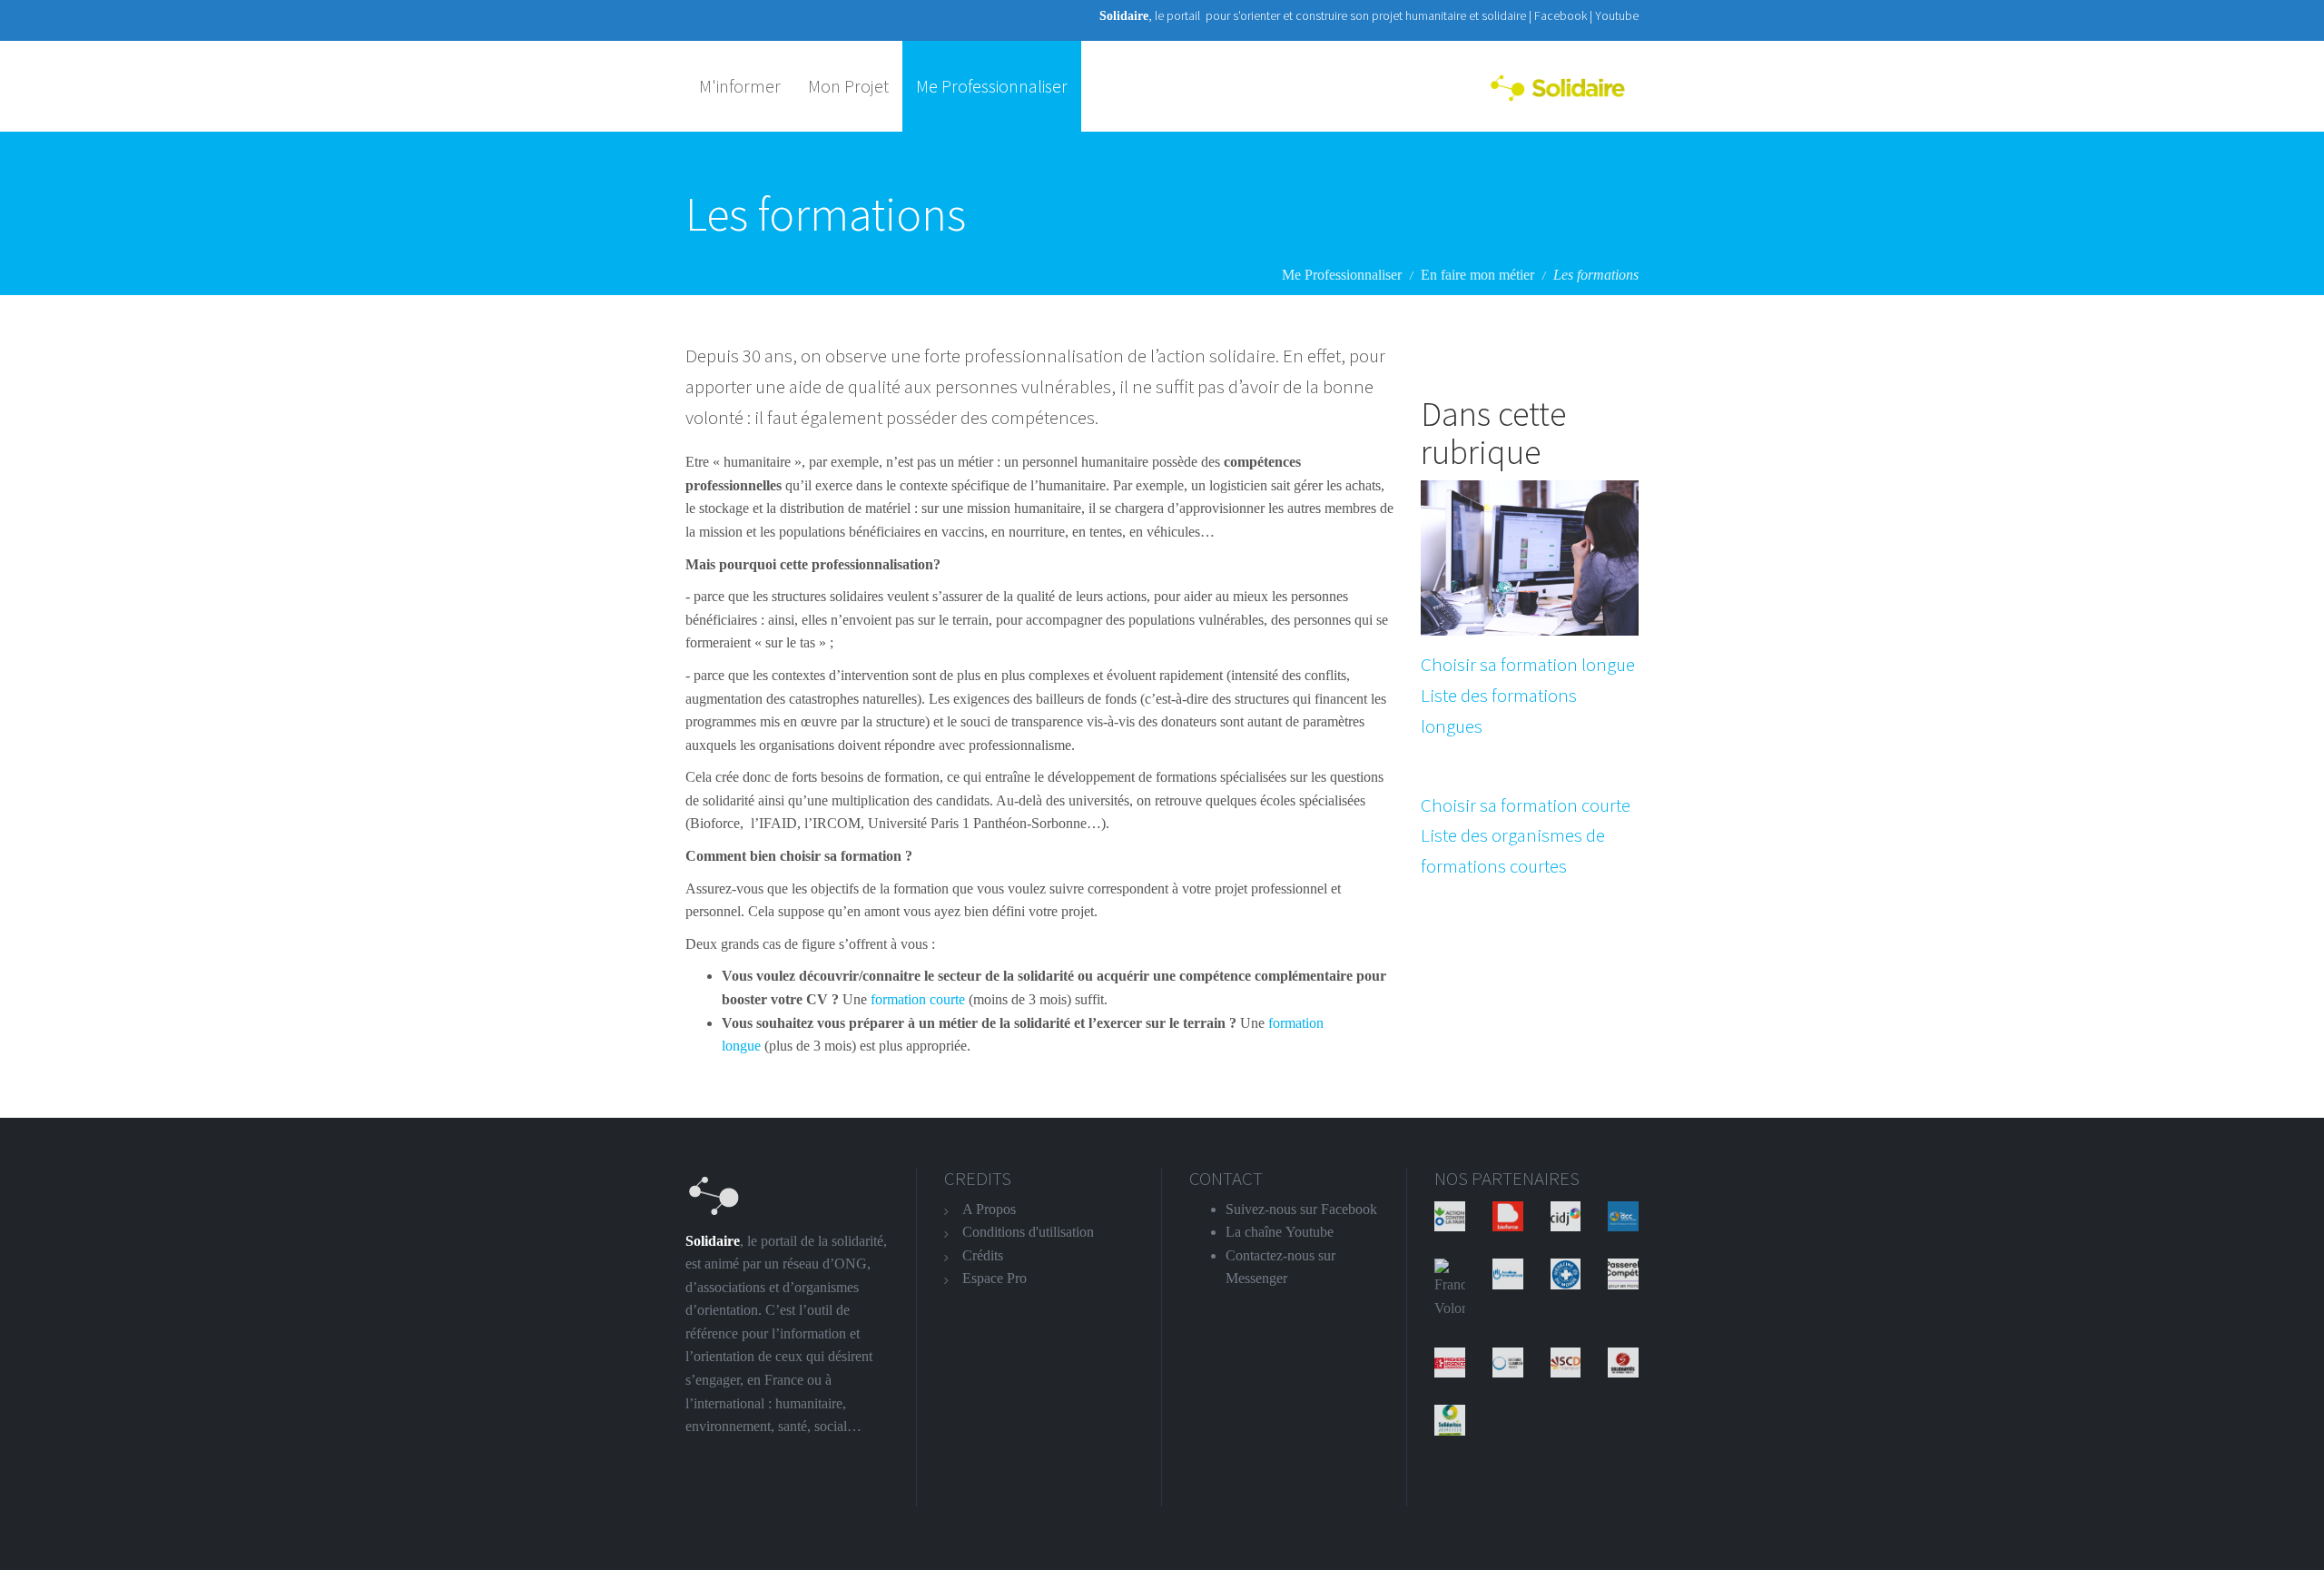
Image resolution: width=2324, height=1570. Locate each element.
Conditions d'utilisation (1028, 1232)
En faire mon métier (1477, 275)
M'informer (740, 86)
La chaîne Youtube (1280, 1232)
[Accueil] (1564, 86)
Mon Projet (848, 86)
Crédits (983, 1255)
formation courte (916, 999)
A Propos (989, 1209)
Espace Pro (995, 1278)
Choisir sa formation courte (1526, 805)
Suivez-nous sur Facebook (1301, 1209)
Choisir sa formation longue (1528, 664)
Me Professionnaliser (992, 86)
